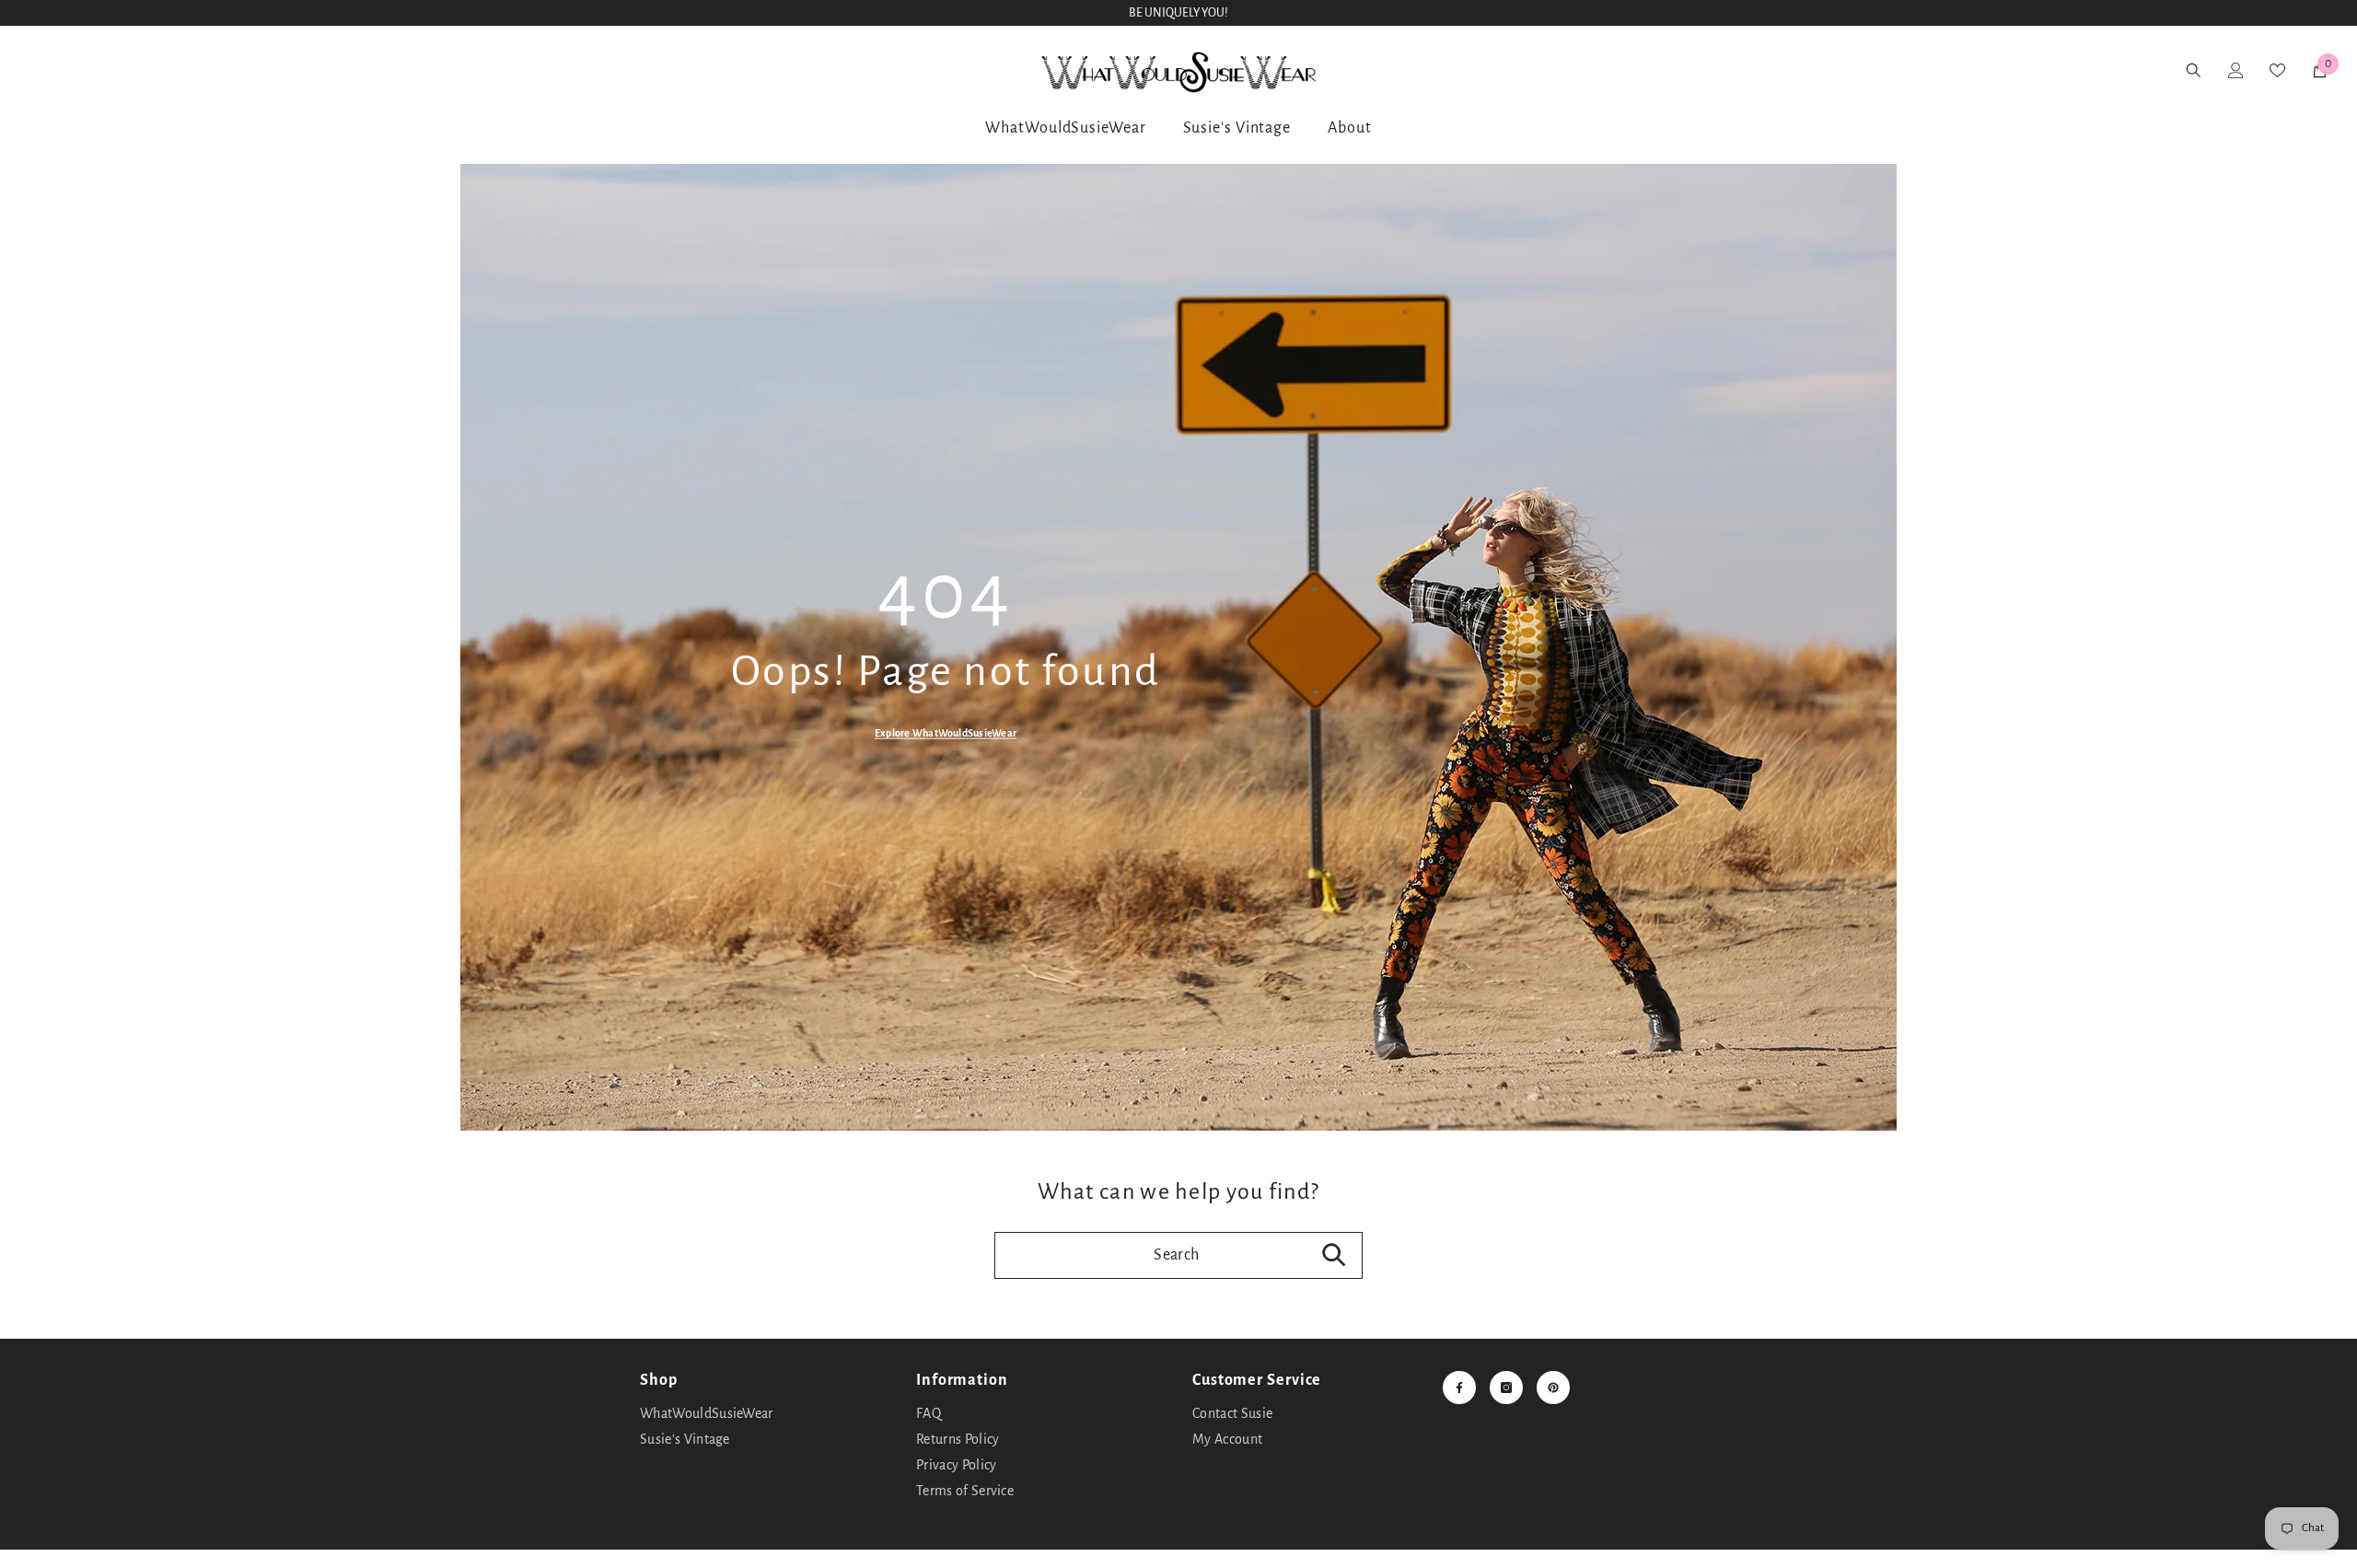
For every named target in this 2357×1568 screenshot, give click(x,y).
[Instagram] (1506, 1388)
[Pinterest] (1553, 1388)
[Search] (41, 70)
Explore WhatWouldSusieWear (946, 733)
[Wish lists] (137, 70)
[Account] (89, 70)
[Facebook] (1459, 1388)
